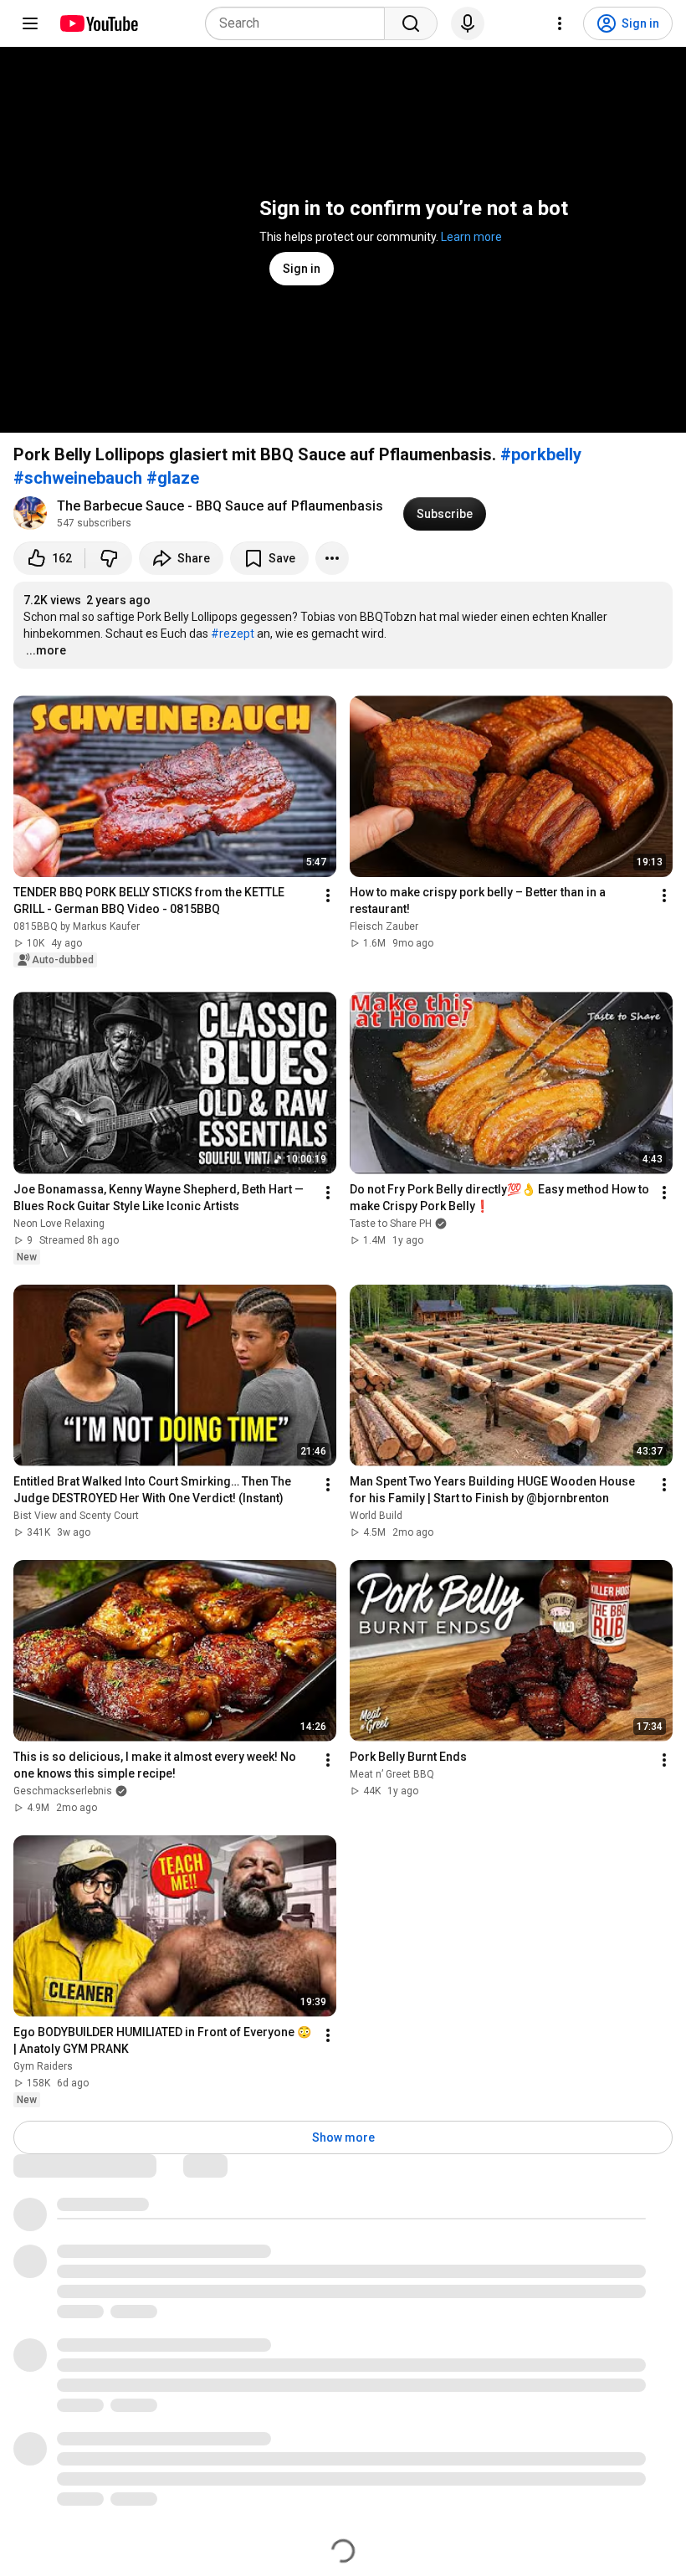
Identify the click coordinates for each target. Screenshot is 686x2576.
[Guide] (30, 23)
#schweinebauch (78, 478)
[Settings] (560, 23)
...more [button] (46, 650)
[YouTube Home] (98, 23)
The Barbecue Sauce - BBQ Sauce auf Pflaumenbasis (220, 506)
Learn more (471, 237)
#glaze (173, 478)
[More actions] (332, 558)
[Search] (411, 23)
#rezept (233, 634)
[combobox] (300, 23)
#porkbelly (541, 454)
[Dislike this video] (109, 558)
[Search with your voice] (468, 23)
